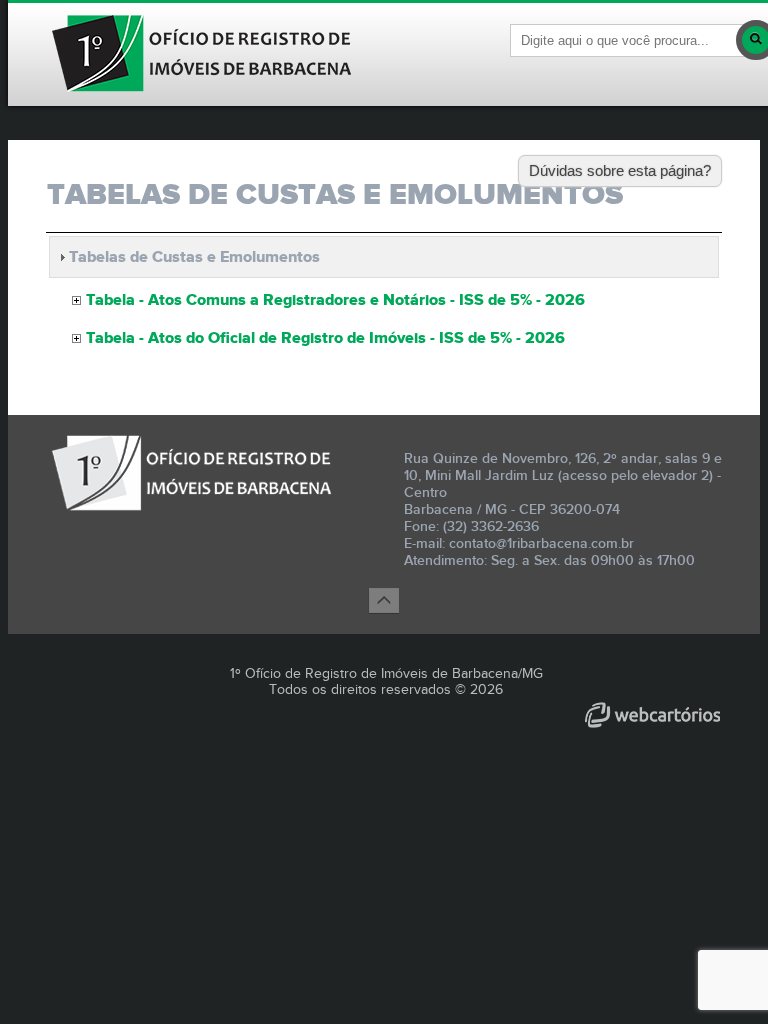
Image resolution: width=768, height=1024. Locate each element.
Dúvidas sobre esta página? (620, 170)
